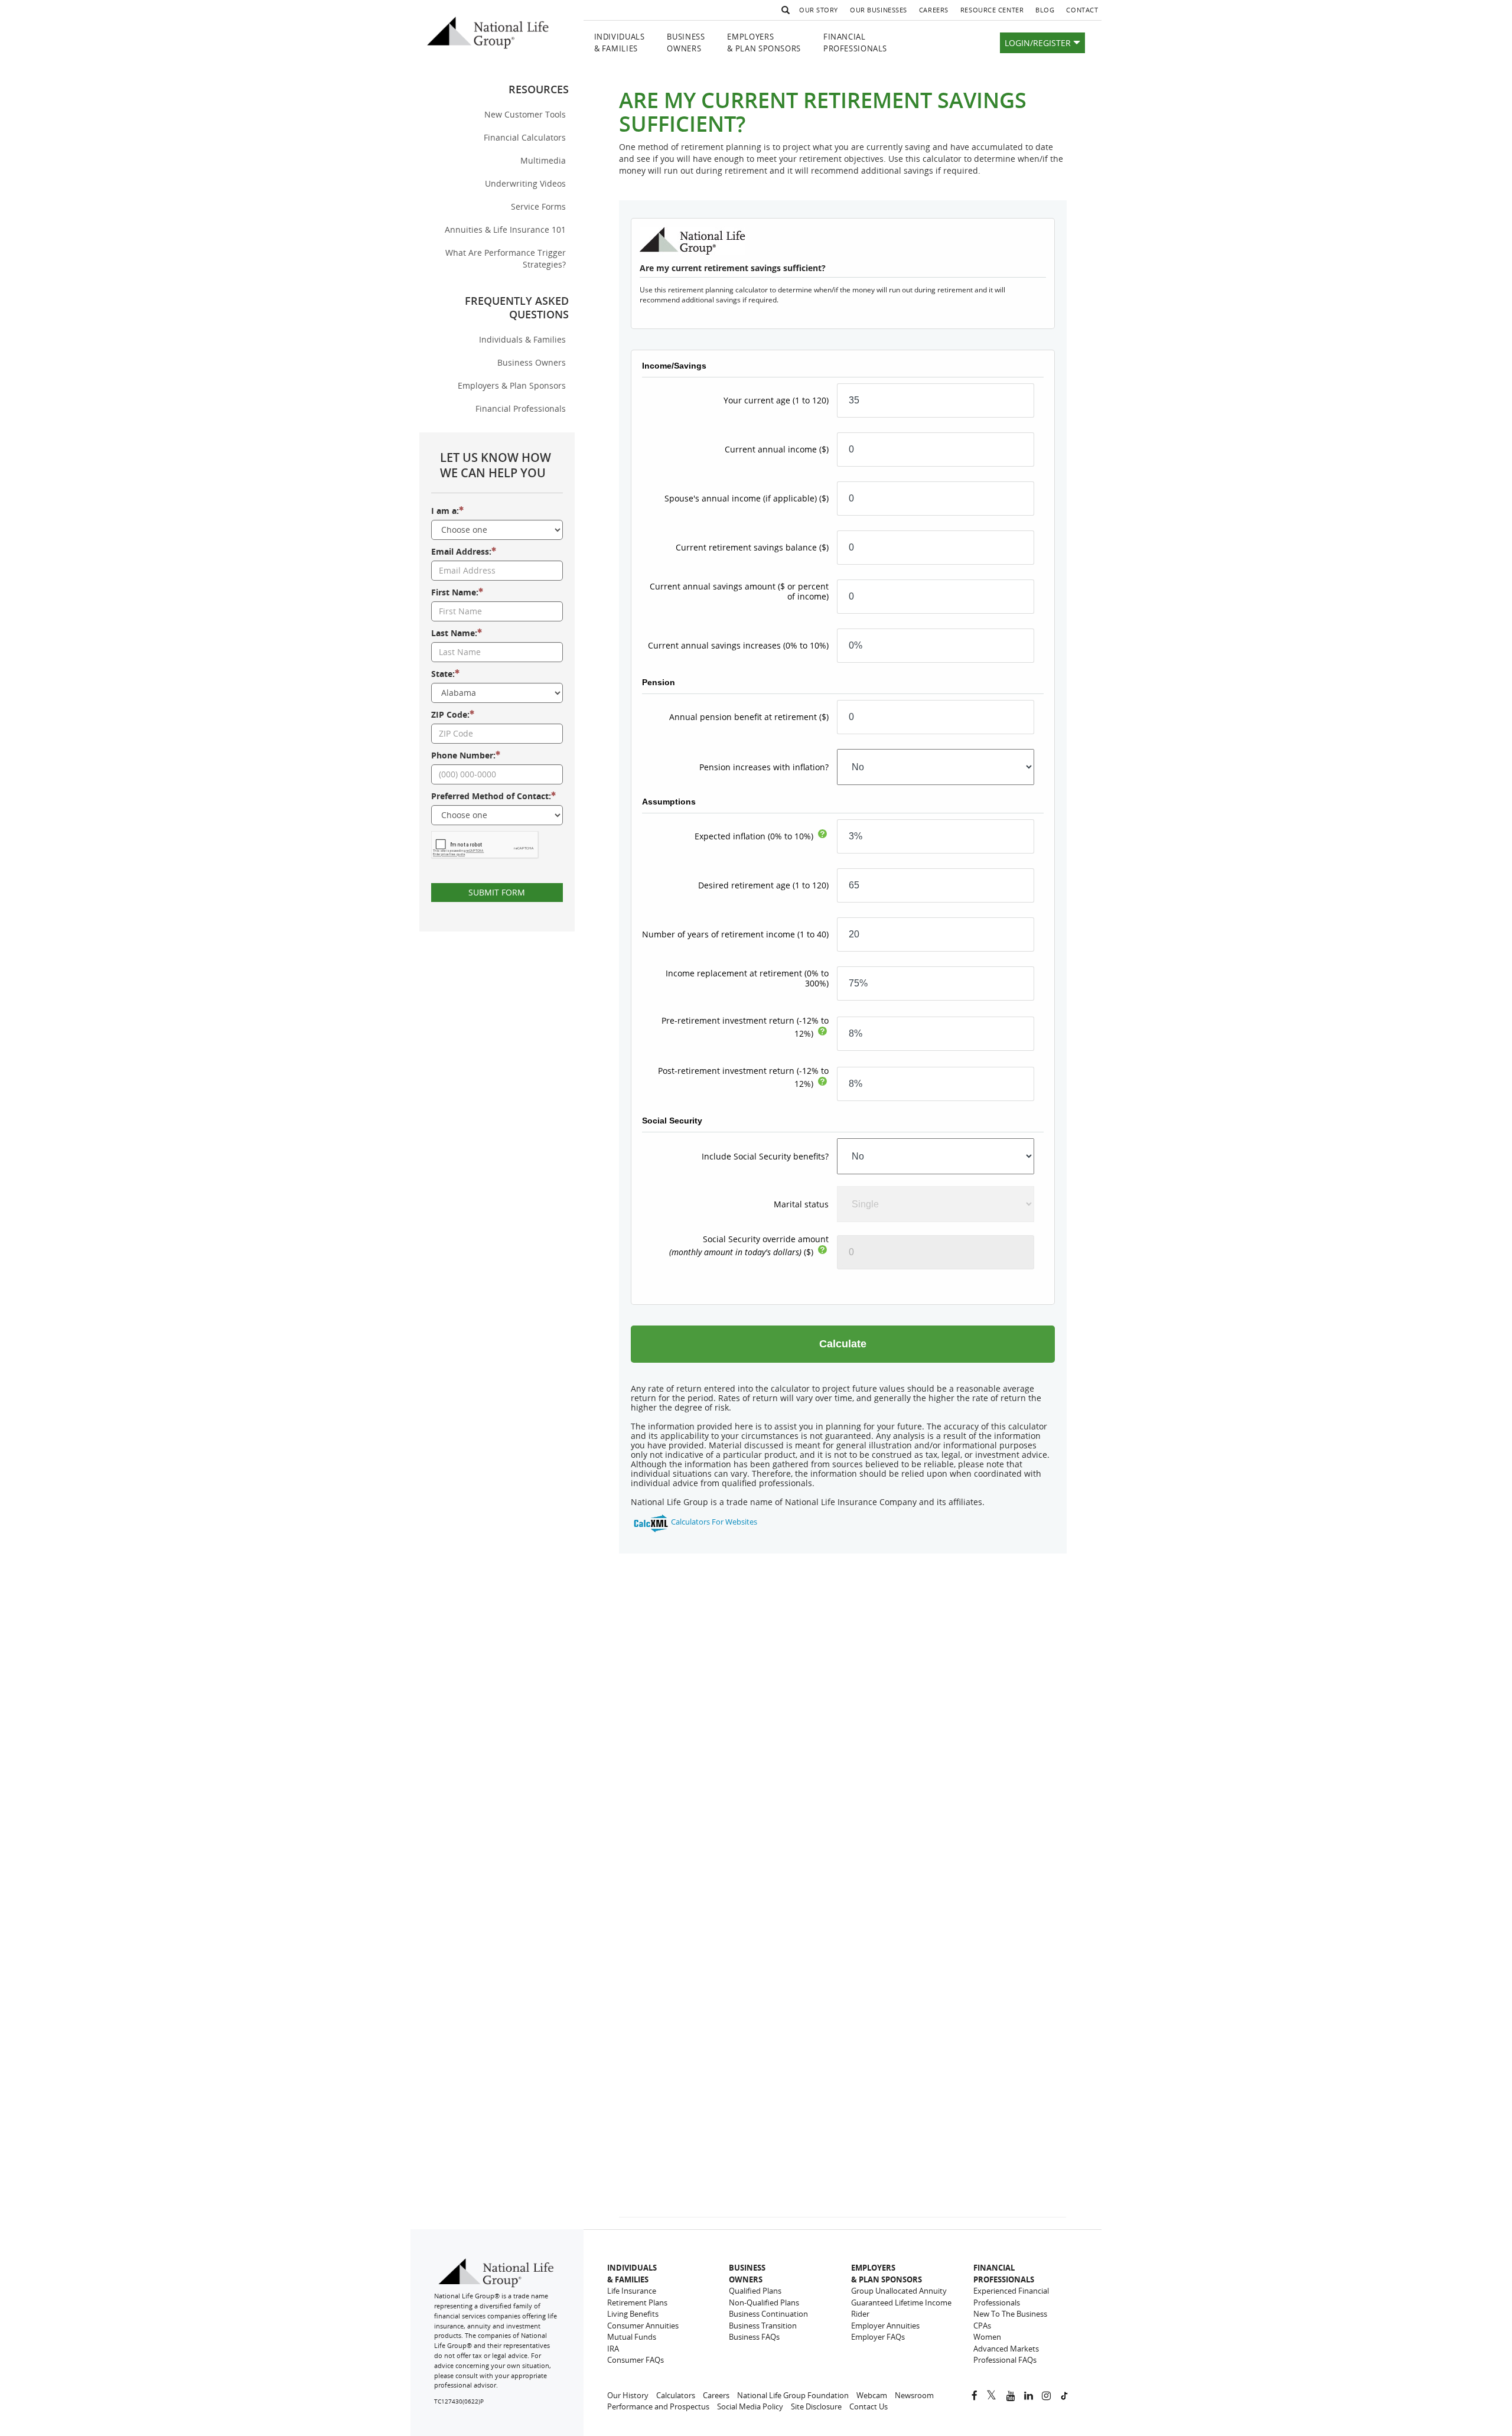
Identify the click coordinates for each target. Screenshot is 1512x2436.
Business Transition (763, 2326)
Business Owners (532, 362)
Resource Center (992, 10)
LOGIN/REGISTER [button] (1039, 43)
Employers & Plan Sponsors (512, 385)
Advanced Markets (1006, 2349)
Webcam (872, 2395)
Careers (937, 12)
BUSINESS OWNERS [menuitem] (686, 43)
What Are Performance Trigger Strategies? (506, 258)
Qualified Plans (755, 2291)
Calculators (676, 2395)
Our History (628, 2395)
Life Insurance (632, 2291)
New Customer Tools (525, 114)
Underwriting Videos (525, 183)
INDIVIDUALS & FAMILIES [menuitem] (620, 43)
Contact (1082, 10)
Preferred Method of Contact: (491, 796)
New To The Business (1010, 2314)
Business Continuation (768, 2314)
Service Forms (538, 206)
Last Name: (454, 633)
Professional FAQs (1005, 2360)
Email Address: (461, 551)
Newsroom (914, 2395)
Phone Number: (463, 755)
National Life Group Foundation (793, 2395)
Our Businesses (879, 10)
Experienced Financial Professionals (1011, 2297)
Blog (1048, 12)
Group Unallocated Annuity (899, 2291)
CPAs (982, 2326)
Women (987, 2337)
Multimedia (543, 160)
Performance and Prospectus (658, 2406)
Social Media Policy (750, 2406)
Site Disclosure (816, 2406)
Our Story (819, 10)
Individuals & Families (522, 339)
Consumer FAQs (636, 2360)
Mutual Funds (632, 2337)
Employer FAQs (878, 2337)
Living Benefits (633, 2314)
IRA (613, 2349)
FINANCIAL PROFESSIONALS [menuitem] (855, 43)
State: (443, 674)
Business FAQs (754, 2337)
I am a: (445, 511)
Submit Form (497, 892)
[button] (784, 10)
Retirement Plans (637, 2303)
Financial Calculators (525, 137)
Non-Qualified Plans (764, 2303)
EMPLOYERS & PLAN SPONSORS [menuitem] (764, 43)
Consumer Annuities (643, 2326)
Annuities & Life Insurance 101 (505, 229)
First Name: (455, 592)
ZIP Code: (450, 714)
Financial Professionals (521, 408)
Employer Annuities (885, 2326)
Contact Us (869, 2406)
